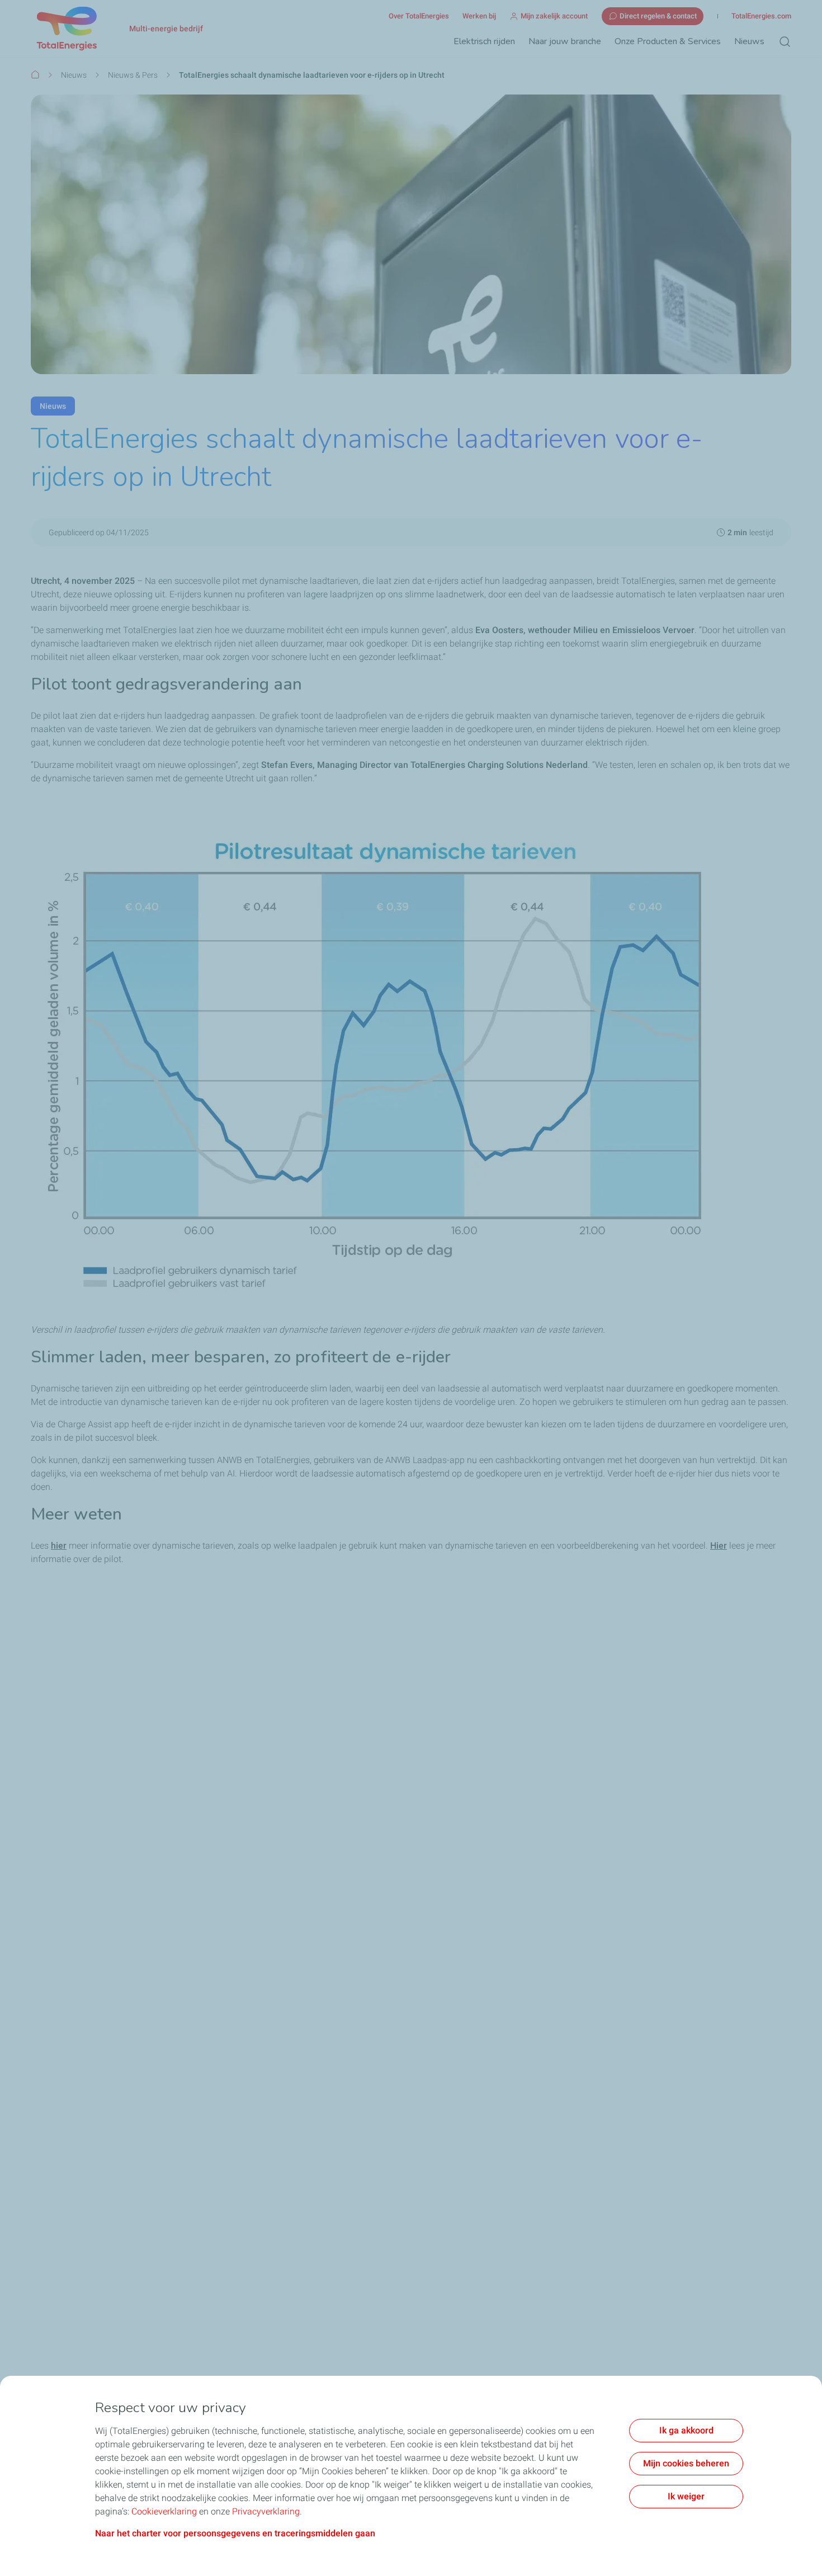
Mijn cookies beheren (686, 2463)
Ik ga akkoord (686, 2430)
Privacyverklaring (266, 2511)
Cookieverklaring (164, 2511)
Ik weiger (686, 2496)
